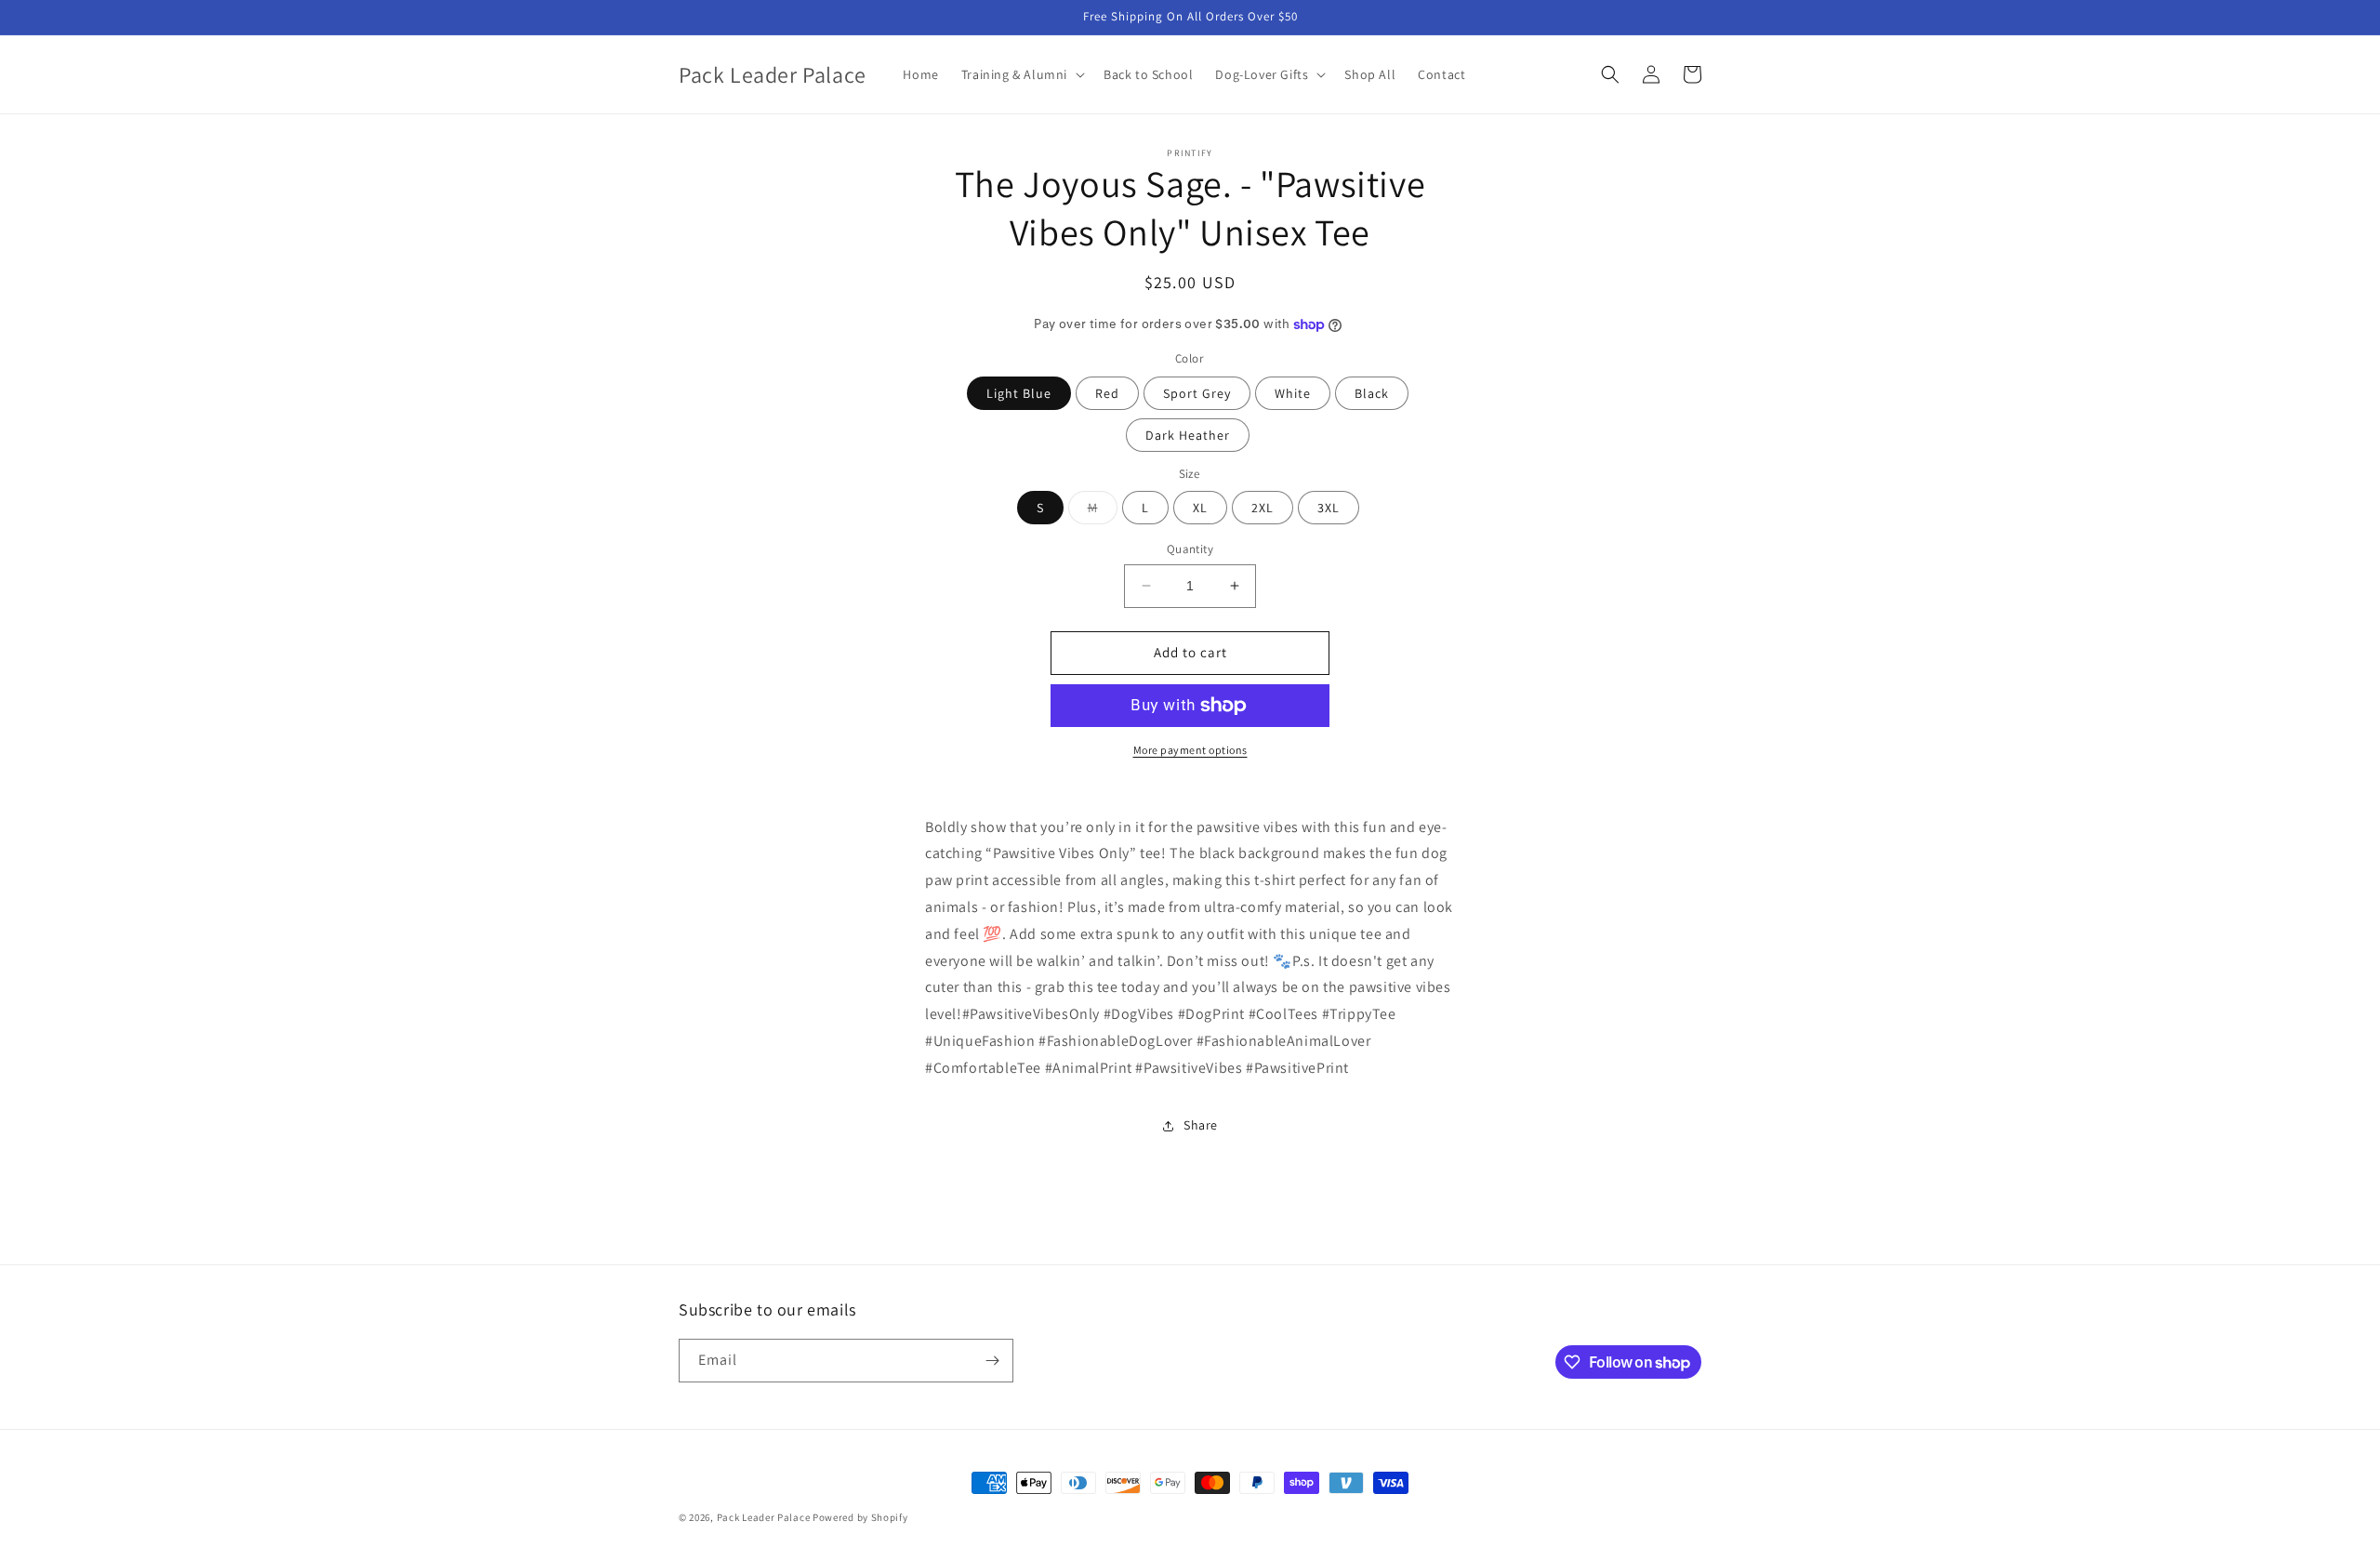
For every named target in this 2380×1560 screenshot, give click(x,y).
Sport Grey (1197, 393)
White (1293, 393)
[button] (1021, 74)
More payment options (1190, 750)
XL (1200, 508)
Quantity (1190, 549)
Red (1107, 393)
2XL (1263, 508)
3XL (1329, 508)
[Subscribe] (992, 1361)
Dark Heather (1188, 435)
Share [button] (1201, 1125)
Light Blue (1019, 393)
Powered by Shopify (860, 1517)
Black (1372, 393)
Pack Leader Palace (764, 1517)
